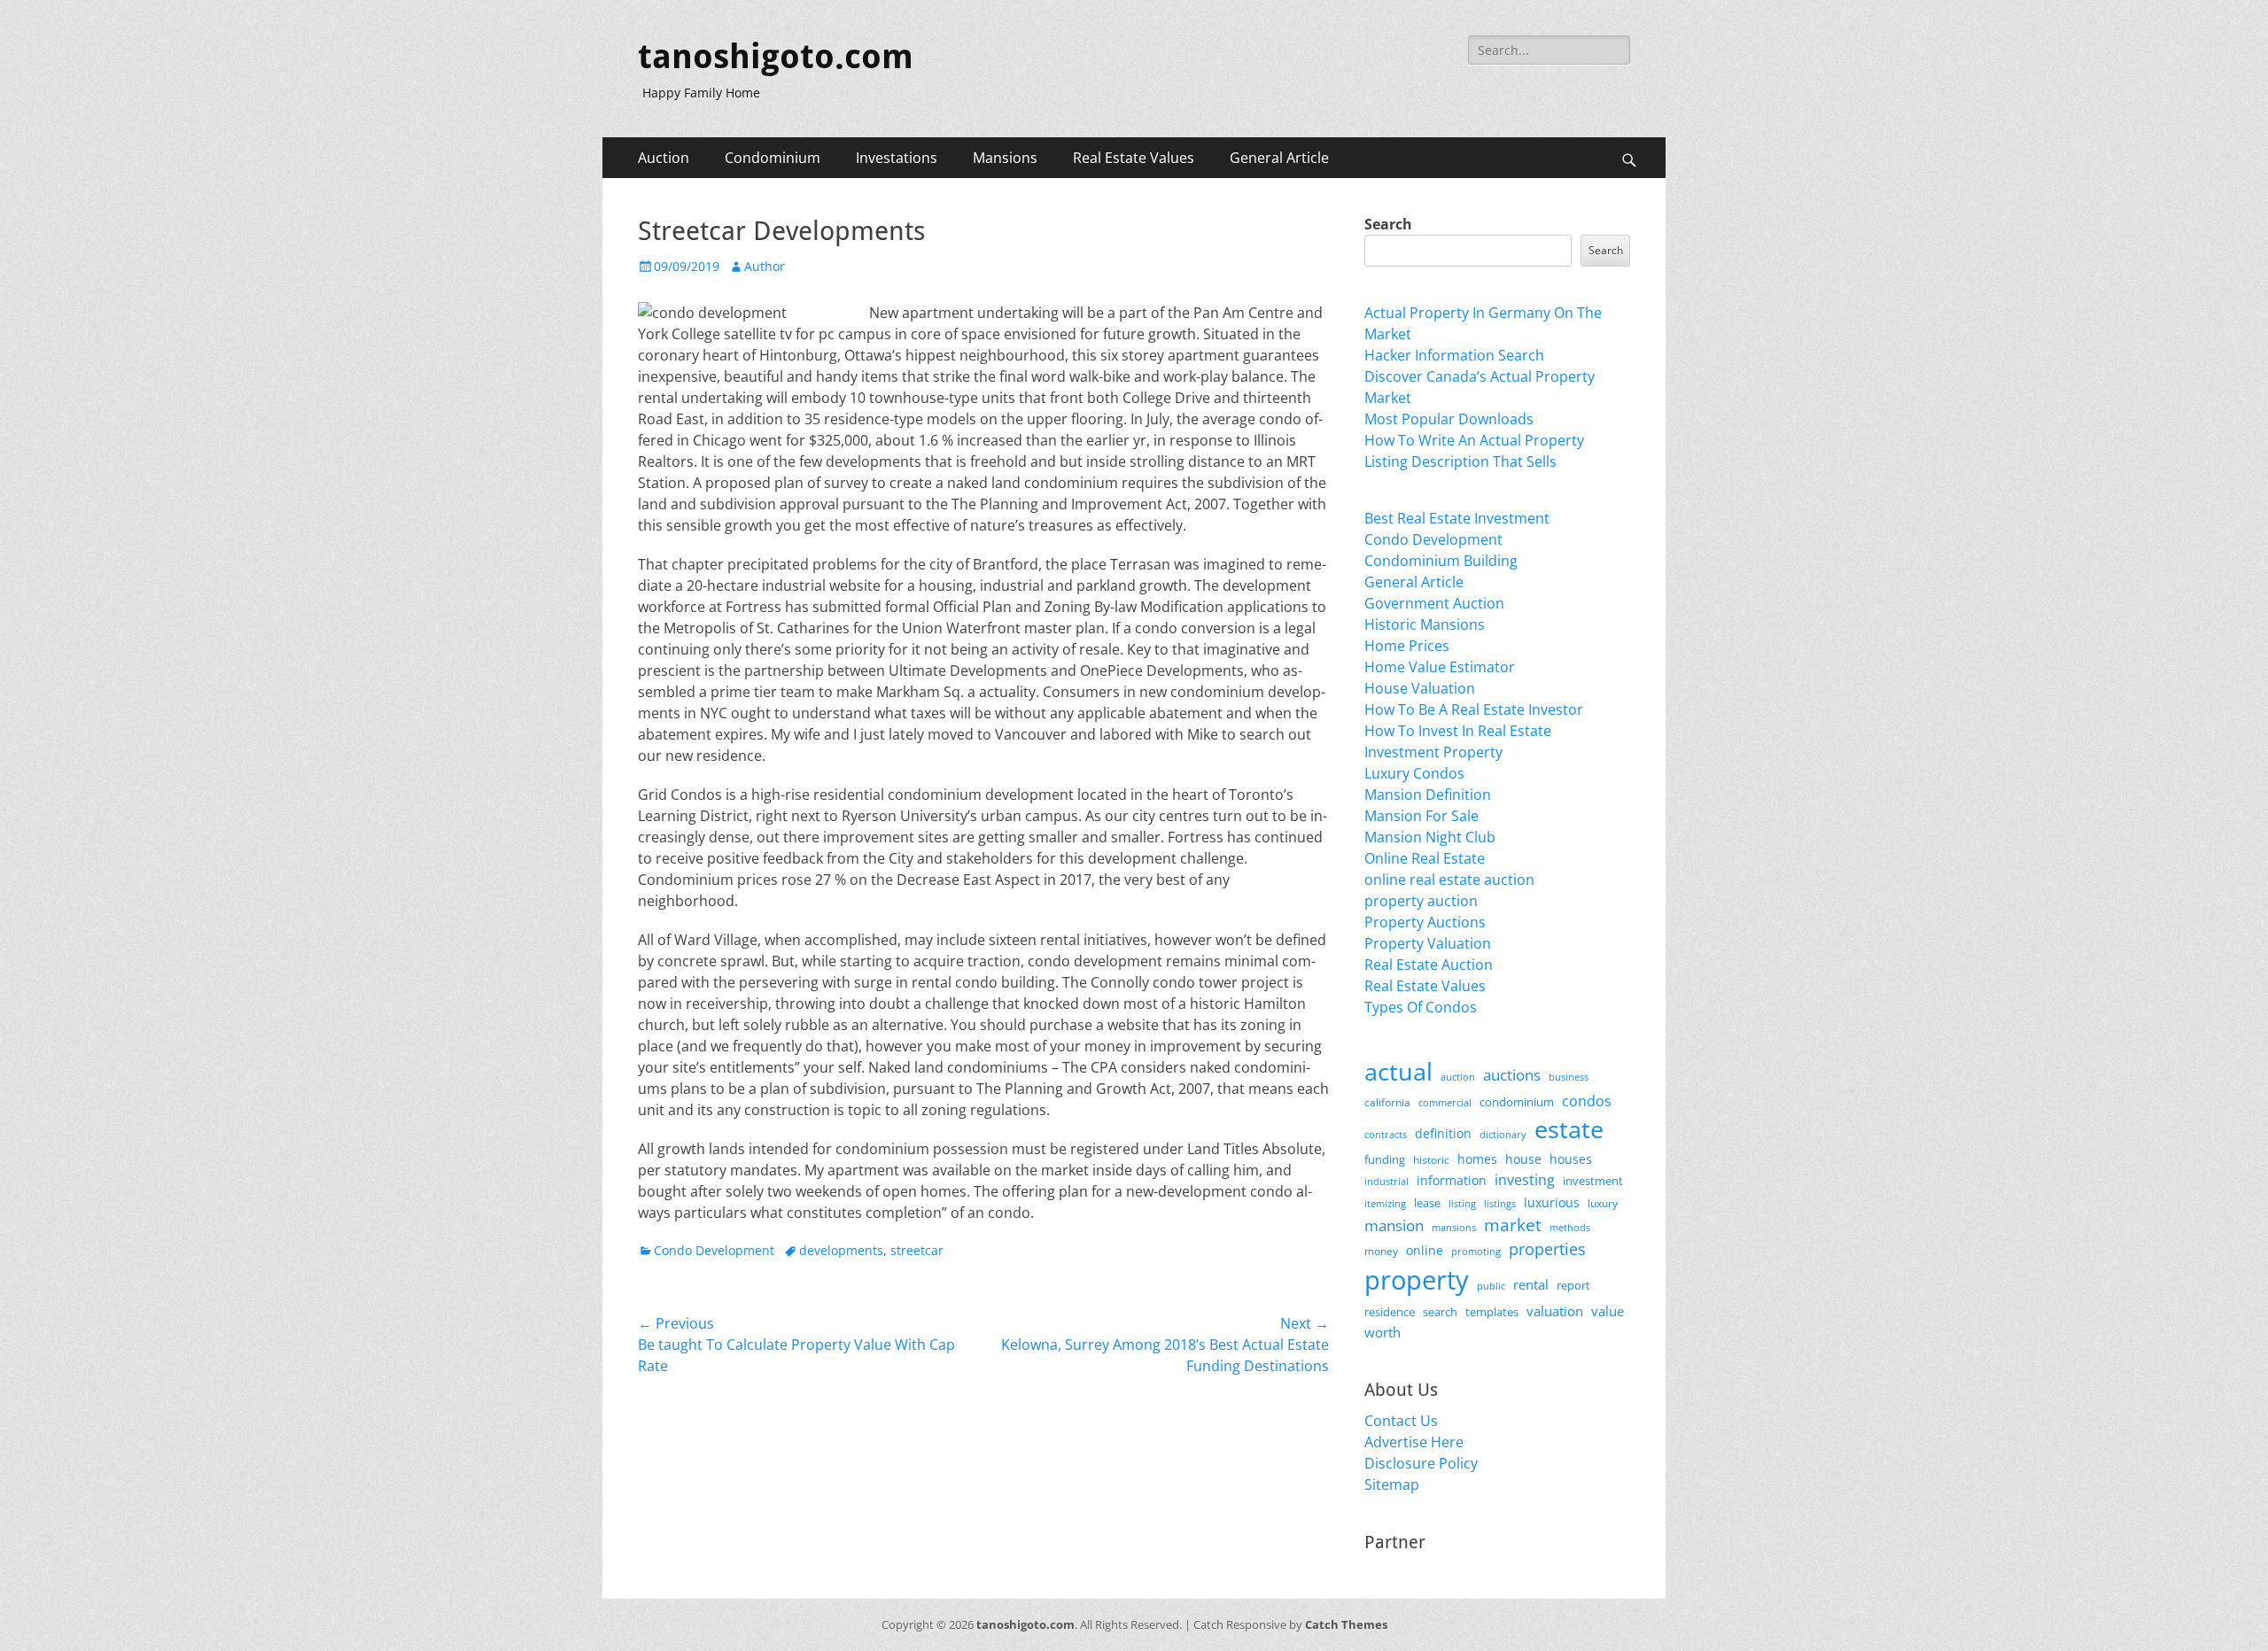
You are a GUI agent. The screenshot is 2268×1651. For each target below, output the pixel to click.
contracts (1386, 1134)
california (1387, 1102)
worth (1383, 1332)
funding (1385, 1160)
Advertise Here (1414, 1442)
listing (1462, 1203)
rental (1531, 1284)
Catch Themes (1346, 1624)
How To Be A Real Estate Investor (1474, 709)
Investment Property (1433, 752)
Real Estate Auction (1429, 965)
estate (1569, 1129)
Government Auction (1434, 603)
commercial (1445, 1102)
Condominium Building (1441, 561)
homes (1477, 1159)
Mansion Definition (1428, 794)
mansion (1394, 1225)
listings (1500, 1203)
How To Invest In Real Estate (1458, 731)
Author (765, 266)
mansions (1454, 1228)
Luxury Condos (1414, 773)
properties (1547, 1249)
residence (1390, 1312)
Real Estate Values (1134, 158)
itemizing (1385, 1203)
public (1491, 1286)
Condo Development (714, 1250)
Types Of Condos (1421, 1007)
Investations (897, 158)
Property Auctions (1425, 922)
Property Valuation (1428, 943)
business (1569, 1077)
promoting (1476, 1252)
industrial (1386, 1182)
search (1440, 1312)
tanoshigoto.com (776, 57)
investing (1525, 1180)
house (1523, 1159)
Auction (664, 158)
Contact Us (1401, 1421)
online (1425, 1250)
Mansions (1005, 158)
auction (1458, 1077)
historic (1431, 1160)
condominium (1517, 1102)
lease (1427, 1203)
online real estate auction (1449, 880)
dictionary (1503, 1134)
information (1452, 1181)
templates (1492, 1312)
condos (1587, 1101)
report (1573, 1285)
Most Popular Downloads (1449, 419)
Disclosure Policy (1421, 1463)
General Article (1279, 158)
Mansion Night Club (1430, 837)
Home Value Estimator (1440, 667)
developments (841, 1250)
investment (1593, 1181)
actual (1398, 1071)
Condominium (773, 158)
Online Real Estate (1425, 858)
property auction (1421, 901)
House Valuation (1420, 688)
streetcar (917, 1250)
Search (1388, 224)
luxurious (1552, 1202)
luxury (1603, 1203)
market (1513, 1225)
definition (1443, 1133)
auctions (1512, 1075)
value (1608, 1311)
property (1417, 1280)
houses (1571, 1159)
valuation (1555, 1311)
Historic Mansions (1425, 624)
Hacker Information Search (1454, 355)
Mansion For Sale (1421, 816)
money (1381, 1251)
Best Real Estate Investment (1457, 518)
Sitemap (1392, 1484)
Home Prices (1407, 646)
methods (1570, 1227)
